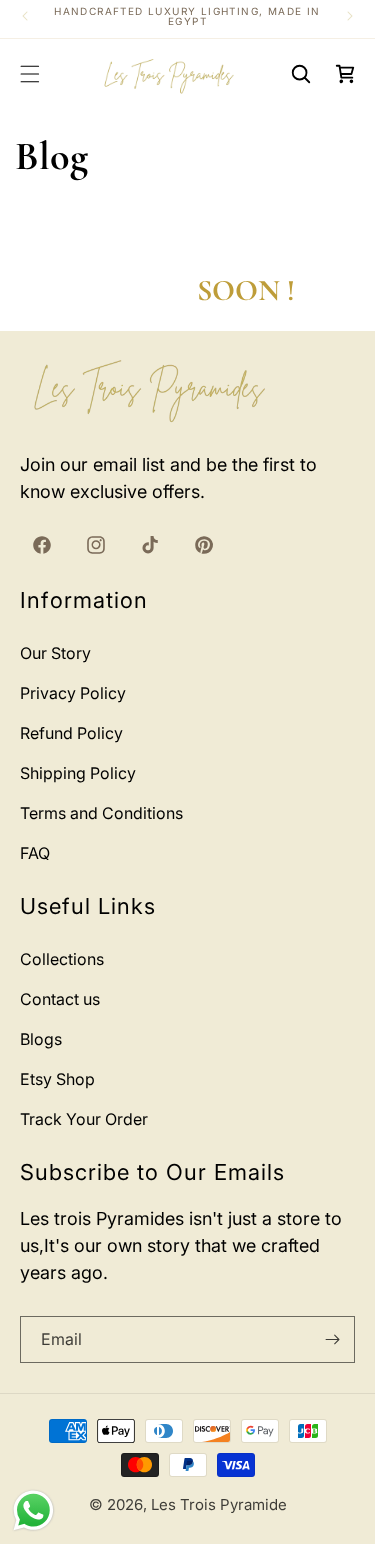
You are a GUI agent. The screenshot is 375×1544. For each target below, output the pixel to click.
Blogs (41, 1039)
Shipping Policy (78, 773)
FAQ (35, 853)
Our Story (55, 653)
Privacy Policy (73, 693)
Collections (62, 959)
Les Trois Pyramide (219, 1504)
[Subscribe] (332, 1339)
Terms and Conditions (101, 813)
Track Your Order (84, 1119)
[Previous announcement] (25, 16)
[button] (30, 74)
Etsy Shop (57, 1079)
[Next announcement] (350, 16)
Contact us (60, 999)
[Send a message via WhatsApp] (33, 1510)
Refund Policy (71, 733)
